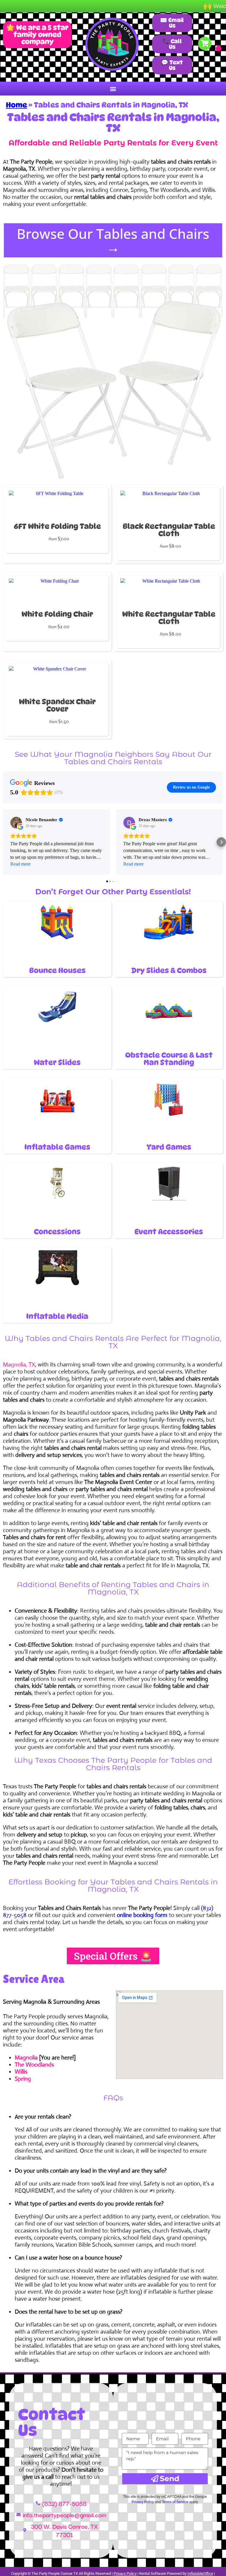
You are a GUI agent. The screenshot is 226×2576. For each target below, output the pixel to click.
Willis (21, 2072)
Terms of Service (175, 2502)
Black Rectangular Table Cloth (169, 530)
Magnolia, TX (19, 1365)
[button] (113, 89)
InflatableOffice (200, 2574)
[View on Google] (16, 823)
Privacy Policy (143, 2502)
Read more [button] (20, 864)
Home (16, 105)
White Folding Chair (57, 614)
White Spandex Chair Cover (57, 705)
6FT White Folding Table (57, 526)
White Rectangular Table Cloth (169, 618)
